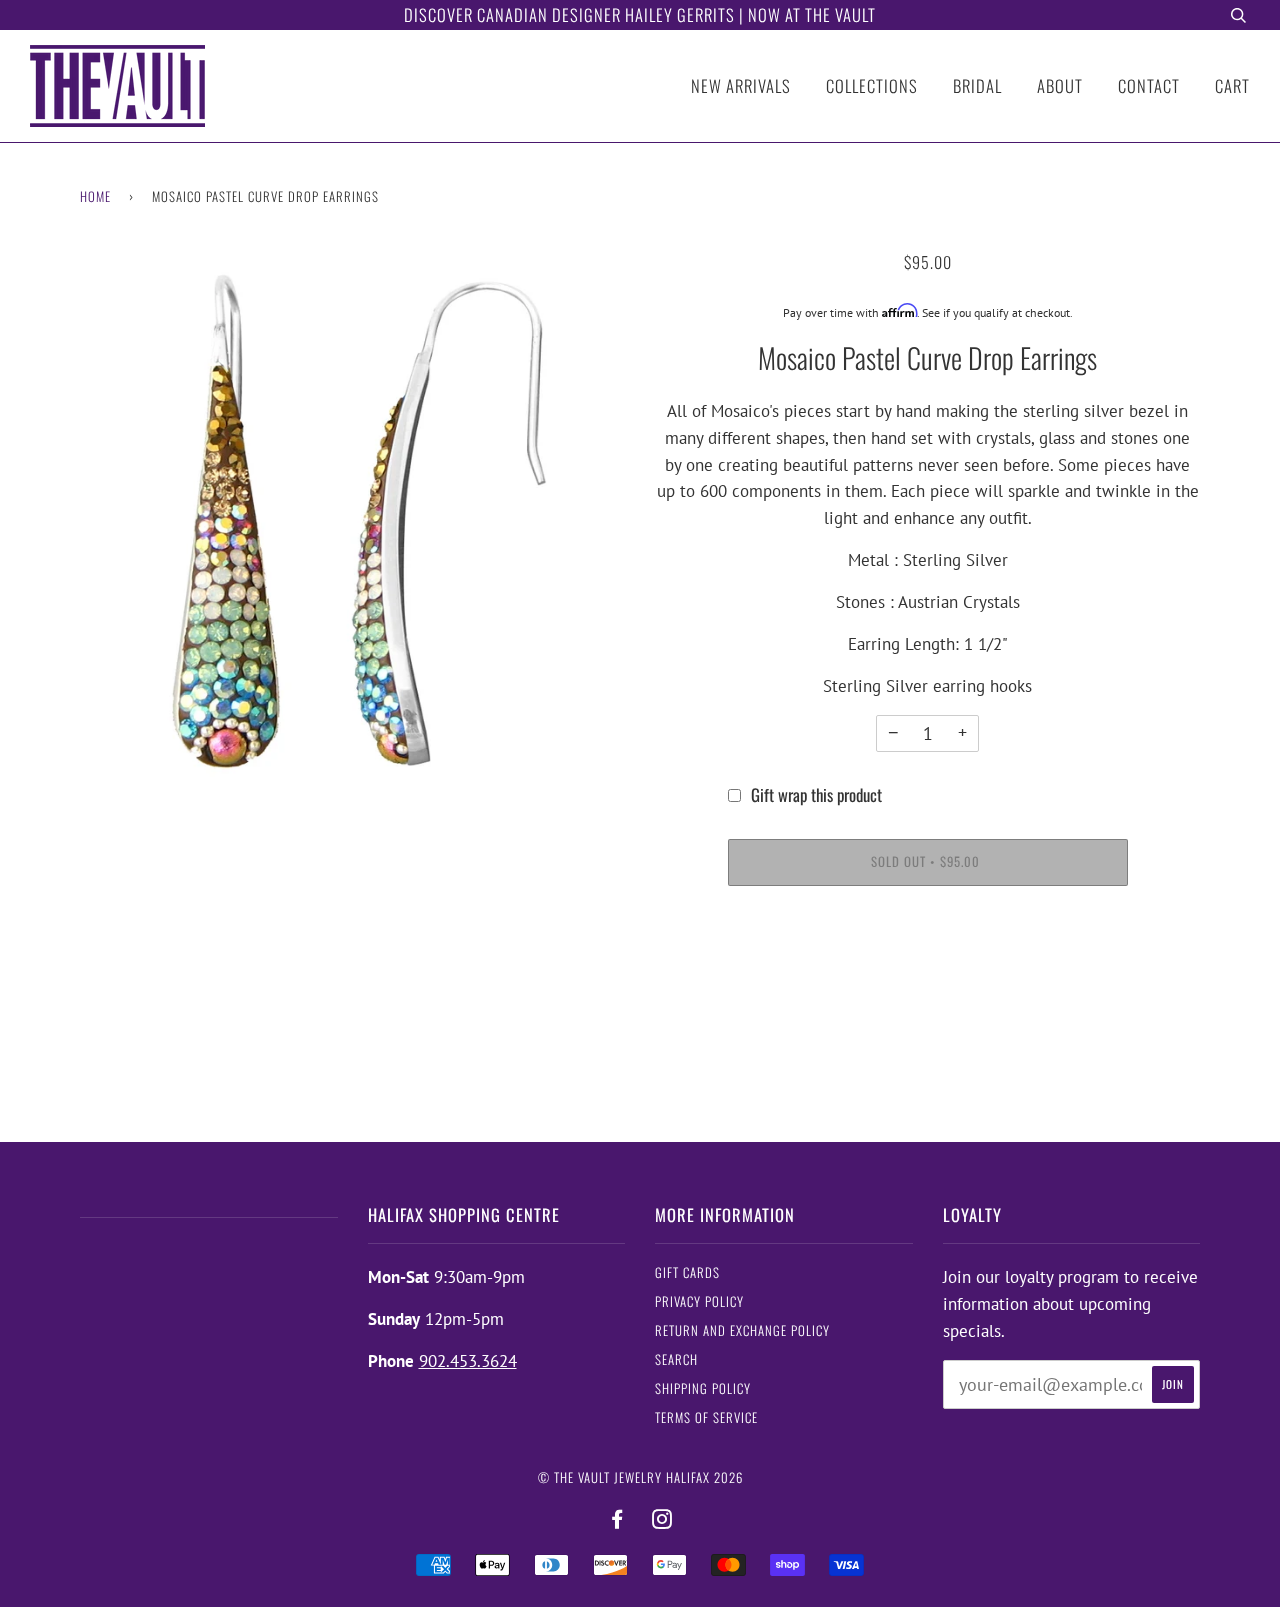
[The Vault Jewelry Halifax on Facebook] (617, 1519)
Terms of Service (706, 1417)
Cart (1232, 85)
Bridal (977, 85)
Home (95, 196)
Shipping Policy (703, 1388)
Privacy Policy (699, 1301)
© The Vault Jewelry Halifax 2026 (640, 1477)
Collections (872, 85)
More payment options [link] (927, 976)
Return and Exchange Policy (742, 1330)
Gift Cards (687, 1272)
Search (676, 1359)
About (1060, 85)
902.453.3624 (468, 1361)
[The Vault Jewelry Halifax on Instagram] (662, 1519)
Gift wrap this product (816, 794)
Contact (1149, 85)
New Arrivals (741, 85)
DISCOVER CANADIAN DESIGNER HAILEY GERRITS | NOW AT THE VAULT (640, 14)
